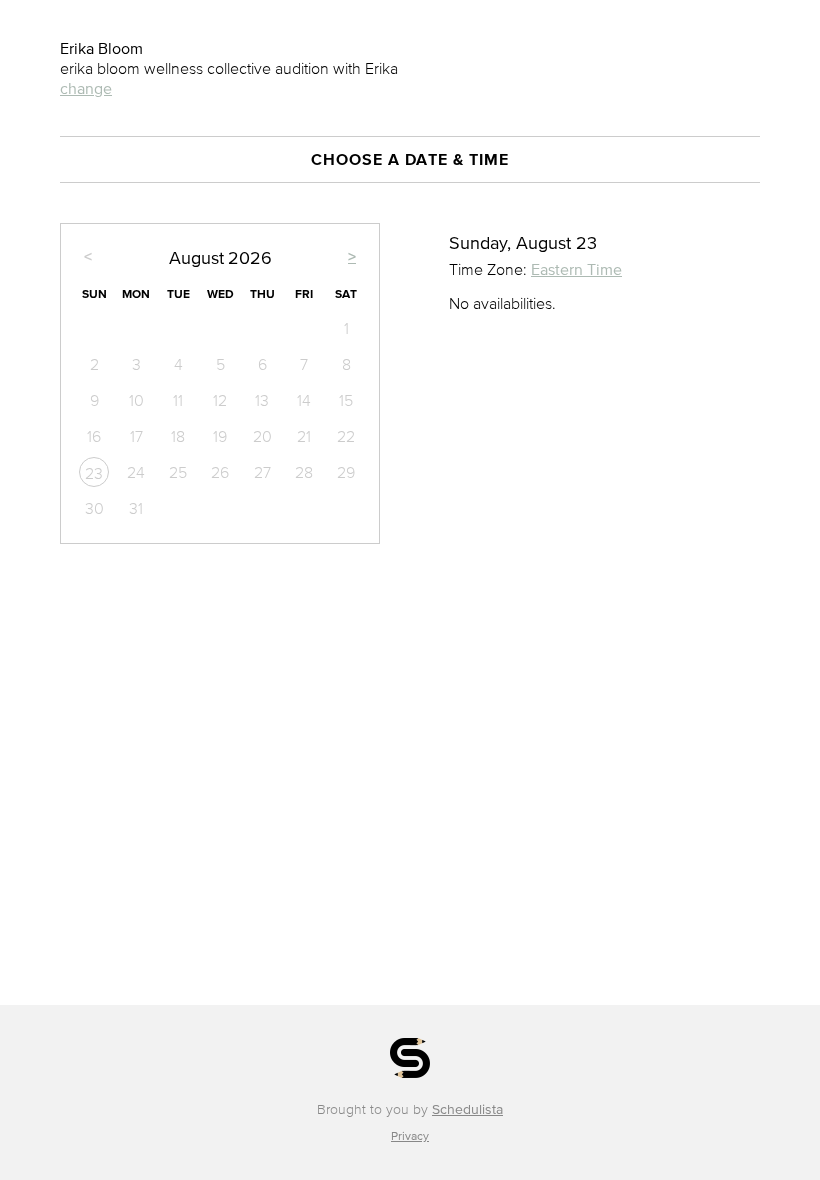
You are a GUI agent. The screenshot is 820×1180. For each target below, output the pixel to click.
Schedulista (467, 1109)
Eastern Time (576, 269)
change (86, 88)
